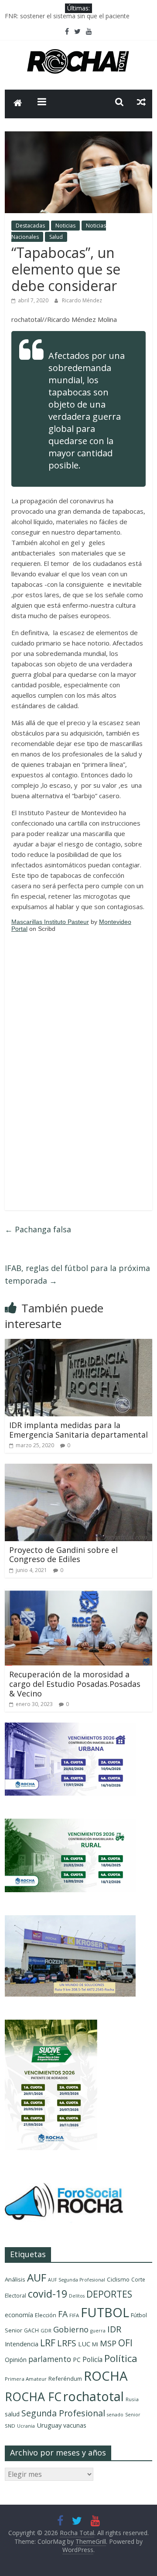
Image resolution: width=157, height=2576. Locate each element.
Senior (133, 2415)
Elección (46, 2315)
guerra (98, 2331)
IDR (114, 2329)
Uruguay (49, 2425)
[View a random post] (141, 102)
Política (121, 2358)
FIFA (74, 2315)
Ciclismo (118, 2279)
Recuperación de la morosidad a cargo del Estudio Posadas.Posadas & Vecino (75, 1684)
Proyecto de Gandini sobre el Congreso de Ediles (63, 1555)
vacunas (75, 2425)
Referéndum (65, 2379)
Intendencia (22, 2344)
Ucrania (26, 2426)
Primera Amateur (26, 2379)
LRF (48, 2343)
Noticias (65, 226)
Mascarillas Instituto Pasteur (50, 922)
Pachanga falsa (38, 1229)
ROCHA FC (33, 2397)
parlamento (50, 2359)
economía (19, 2315)
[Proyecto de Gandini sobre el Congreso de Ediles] (78, 1469)
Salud (56, 237)
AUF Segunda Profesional (77, 2280)
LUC (84, 2344)
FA (63, 2314)
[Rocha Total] (18, 104)
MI (95, 2344)
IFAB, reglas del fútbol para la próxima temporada (77, 1274)
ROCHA (106, 2376)
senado (115, 2415)
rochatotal (94, 2396)
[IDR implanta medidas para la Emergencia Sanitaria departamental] (78, 1344)
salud (12, 2414)
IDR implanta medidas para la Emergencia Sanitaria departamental (78, 1430)
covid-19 (48, 2294)
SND (10, 2426)
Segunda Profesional (63, 2413)
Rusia (132, 2399)
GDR (46, 2330)
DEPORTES (109, 2294)
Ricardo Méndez (82, 300)
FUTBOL (105, 2312)
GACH (31, 2330)
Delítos (77, 2296)
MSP (108, 2343)
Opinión (16, 2360)
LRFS (67, 2343)
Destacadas (30, 226)
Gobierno (71, 2329)
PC (77, 2360)
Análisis (15, 2279)
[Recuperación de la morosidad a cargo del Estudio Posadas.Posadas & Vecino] (78, 1594)
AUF (37, 2277)
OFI (125, 2343)
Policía (92, 2359)
